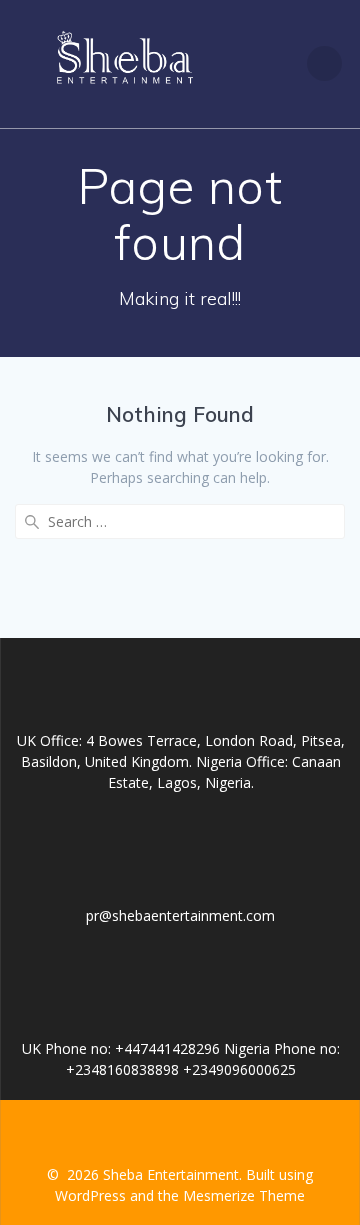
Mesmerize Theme (244, 1195)
